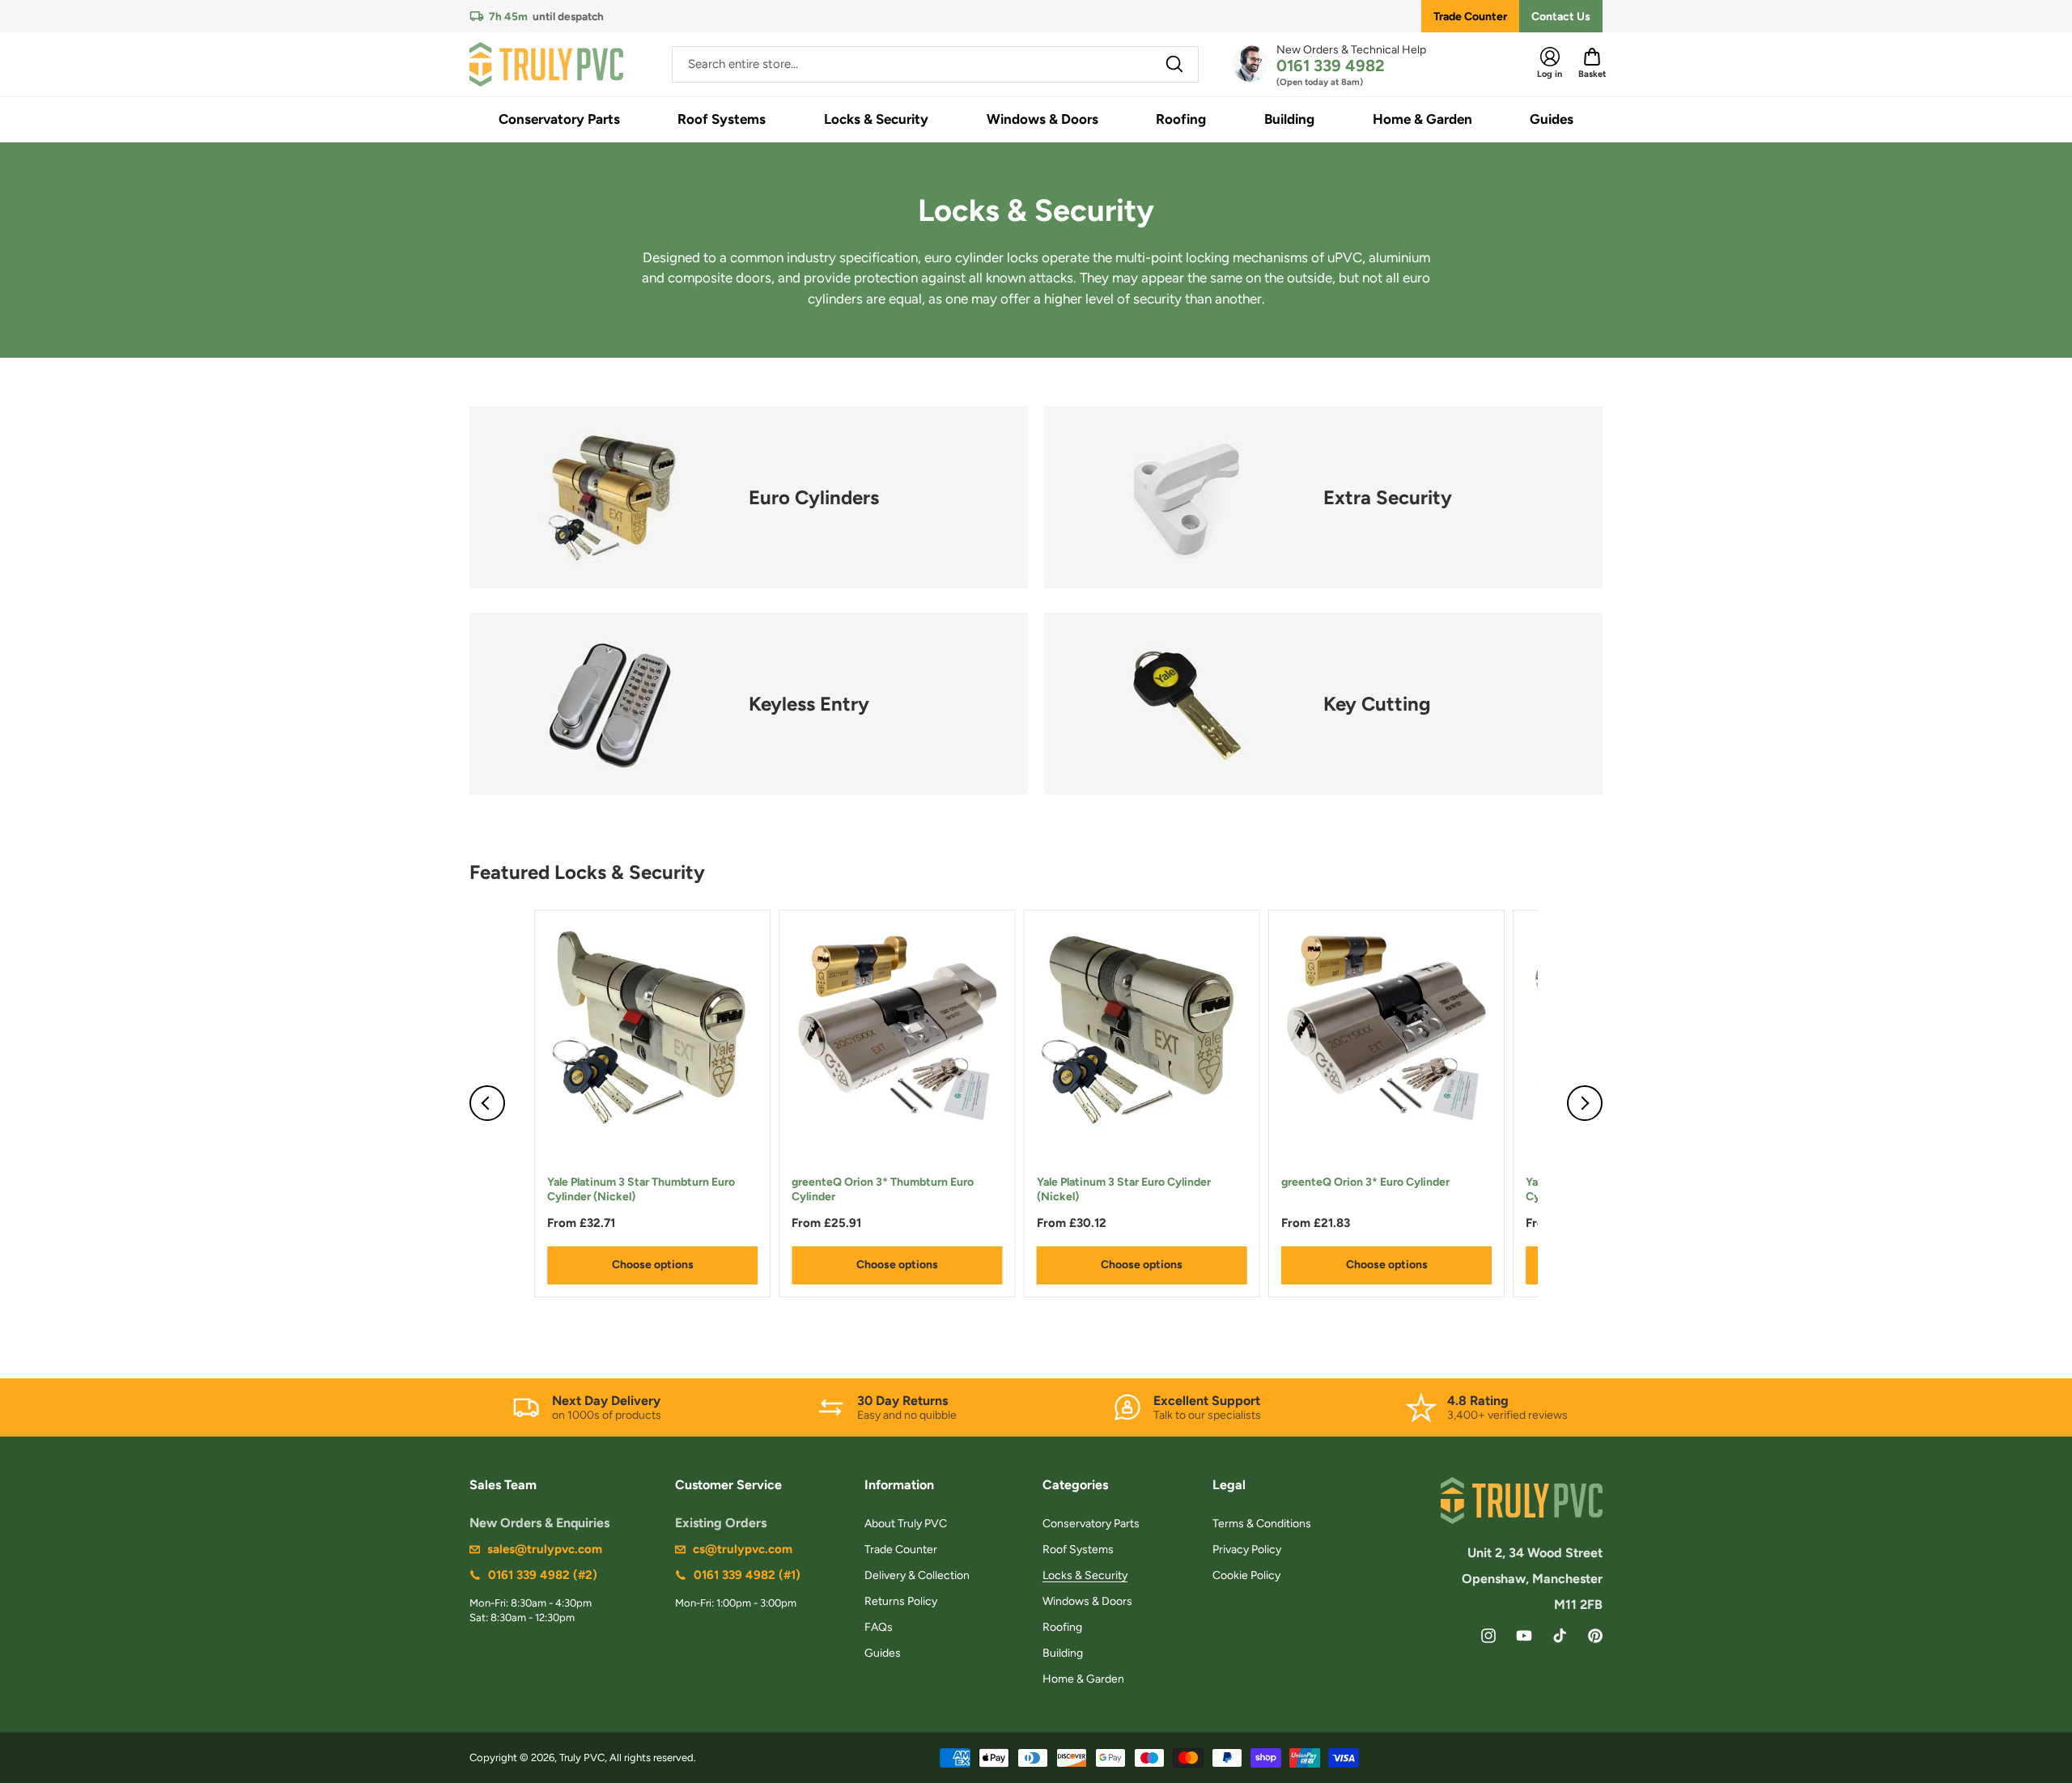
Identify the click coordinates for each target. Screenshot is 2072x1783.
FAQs (879, 1627)
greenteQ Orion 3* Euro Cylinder (1365, 1182)
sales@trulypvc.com (545, 1549)
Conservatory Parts (1091, 1524)
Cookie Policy (1246, 1575)
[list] (1036, 1104)
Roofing (1062, 1627)
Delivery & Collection (917, 1575)
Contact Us (1561, 17)
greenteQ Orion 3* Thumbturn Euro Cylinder (883, 1189)
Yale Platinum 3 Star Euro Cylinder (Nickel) (1124, 1189)
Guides (883, 1653)
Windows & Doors (1087, 1601)
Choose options (653, 1265)
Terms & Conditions (1262, 1524)
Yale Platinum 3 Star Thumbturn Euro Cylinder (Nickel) (641, 1189)
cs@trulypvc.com (743, 1549)
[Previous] (487, 1103)
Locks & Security (1085, 1575)
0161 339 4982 (1331, 66)
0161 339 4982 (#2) (543, 1575)
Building (1063, 1653)
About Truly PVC (906, 1524)
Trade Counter (1470, 17)
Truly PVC (582, 1758)
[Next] (1585, 1103)
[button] (559, 119)
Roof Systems (1078, 1550)
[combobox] (935, 64)
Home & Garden (1083, 1679)
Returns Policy (901, 1601)
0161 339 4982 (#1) (747, 1575)
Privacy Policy (1247, 1550)
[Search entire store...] (1174, 64)
